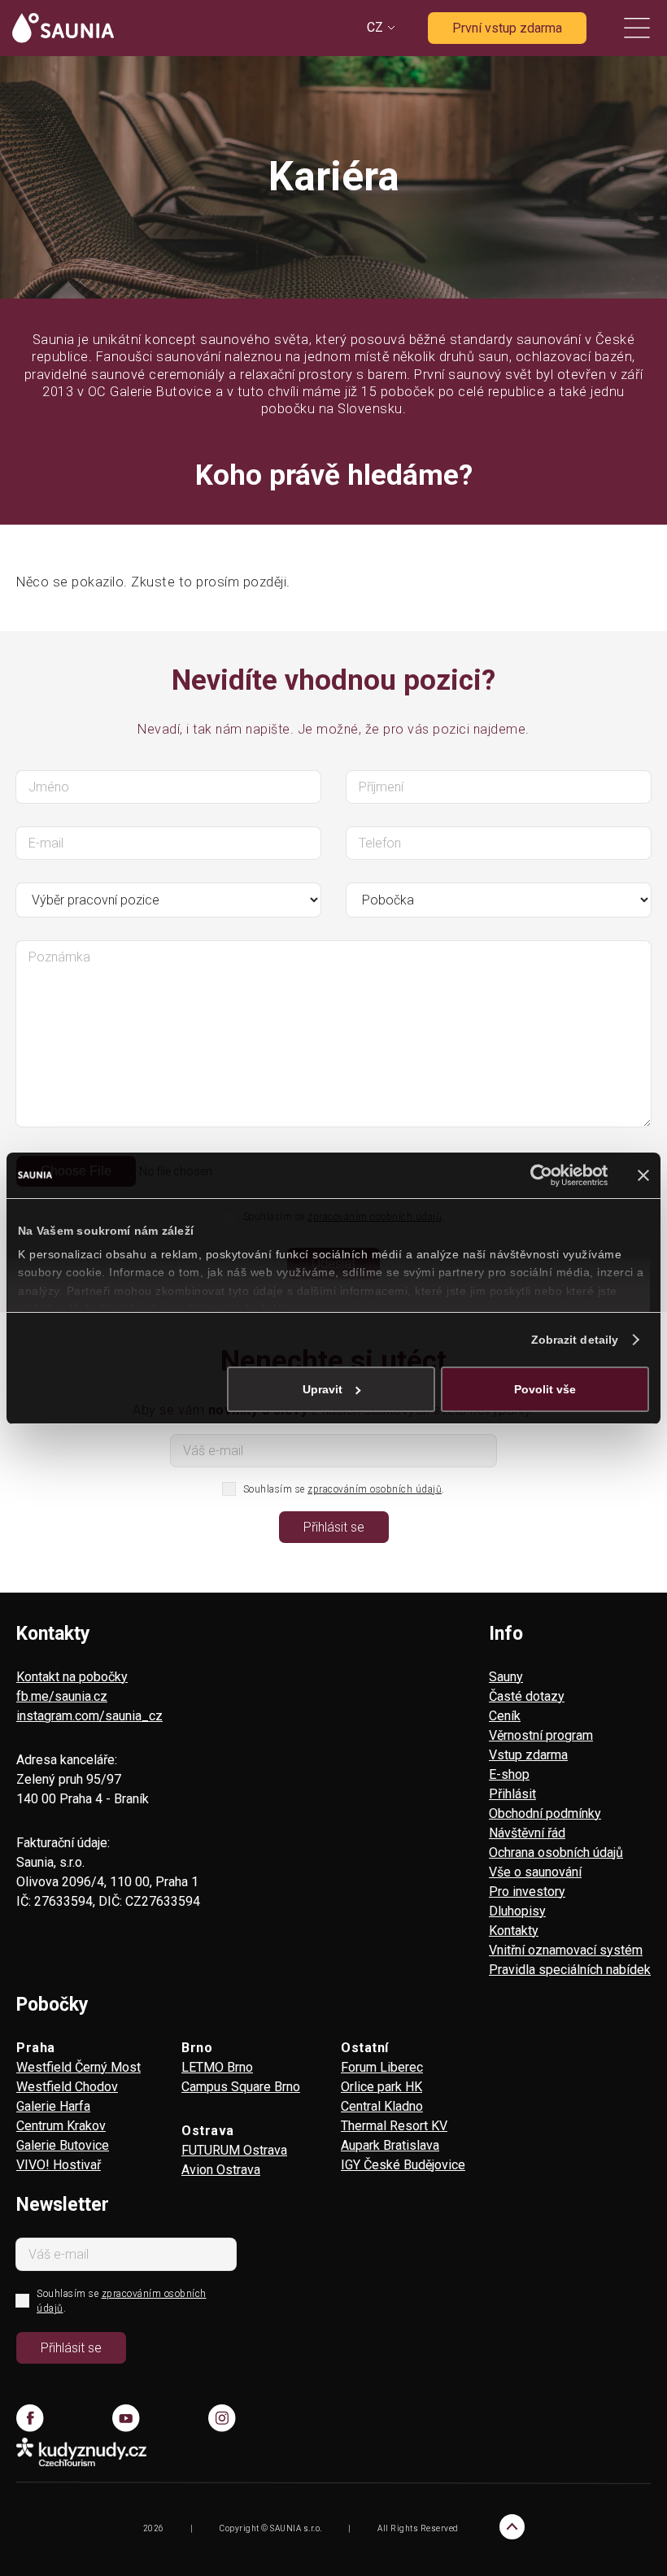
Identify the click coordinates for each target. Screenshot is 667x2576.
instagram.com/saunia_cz (89, 1716)
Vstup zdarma (528, 1755)
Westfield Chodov (67, 2087)
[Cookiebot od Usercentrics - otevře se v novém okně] (536, 1175)
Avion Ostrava (221, 2170)
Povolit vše (545, 1389)
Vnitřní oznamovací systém (566, 1950)
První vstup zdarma (507, 28)
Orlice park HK (381, 2087)
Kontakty (514, 1931)
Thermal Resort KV (394, 2126)
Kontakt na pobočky (72, 1677)
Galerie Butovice (63, 2145)
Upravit (323, 1389)
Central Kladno (382, 2106)
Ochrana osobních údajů (556, 1852)
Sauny (506, 1677)
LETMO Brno (217, 2067)
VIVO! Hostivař (59, 2165)
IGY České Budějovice (403, 2165)
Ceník (505, 1716)
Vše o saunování (535, 1872)
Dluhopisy (517, 1911)
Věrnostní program (541, 1735)
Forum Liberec (382, 2067)
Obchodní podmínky (545, 1813)
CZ (375, 27)
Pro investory (527, 1892)
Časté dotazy (527, 1696)
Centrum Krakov (61, 2126)
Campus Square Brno (241, 2087)
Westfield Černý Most (78, 2067)
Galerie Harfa (53, 2106)
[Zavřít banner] (643, 1175)
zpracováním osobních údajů (375, 1489)
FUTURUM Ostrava (234, 2150)
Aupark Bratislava (390, 2145)
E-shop (509, 1774)
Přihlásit (512, 1794)
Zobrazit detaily (575, 1340)
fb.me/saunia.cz (62, 1696)
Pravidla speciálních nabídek (570, 1970)
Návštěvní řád (527, 1833)
